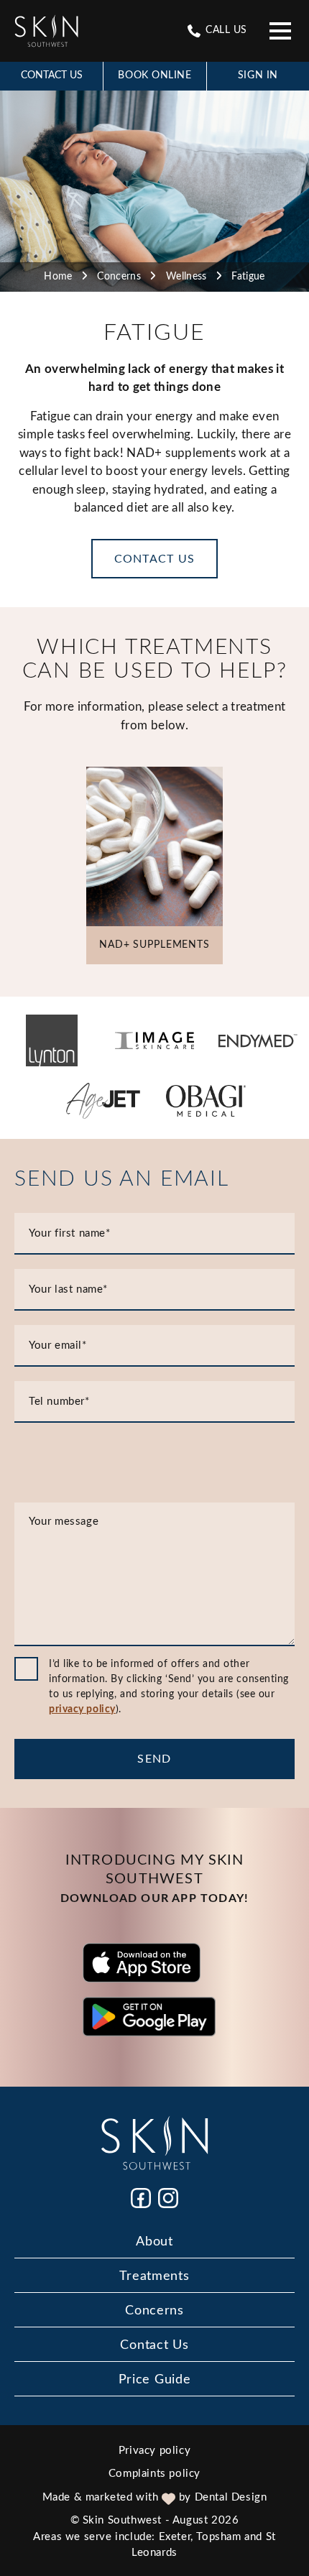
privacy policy (82, 1709)
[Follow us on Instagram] (168, 2198)
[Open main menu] (280, 31)
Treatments (154, 2276)
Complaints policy (154, 2474)
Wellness (186, 277)
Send (154, 1759)
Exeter (175, 2537)
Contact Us (52, 75)
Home (58, 277)
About (154, 2242)
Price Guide (155, 2380)
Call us (225, 30)
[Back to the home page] (46, 31)
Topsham (218, 2537)
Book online (154, 75)
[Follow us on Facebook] (141, 2198)
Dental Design (231, 2497)
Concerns (119, 277)
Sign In (258, 75)
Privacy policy (154, 2451)
